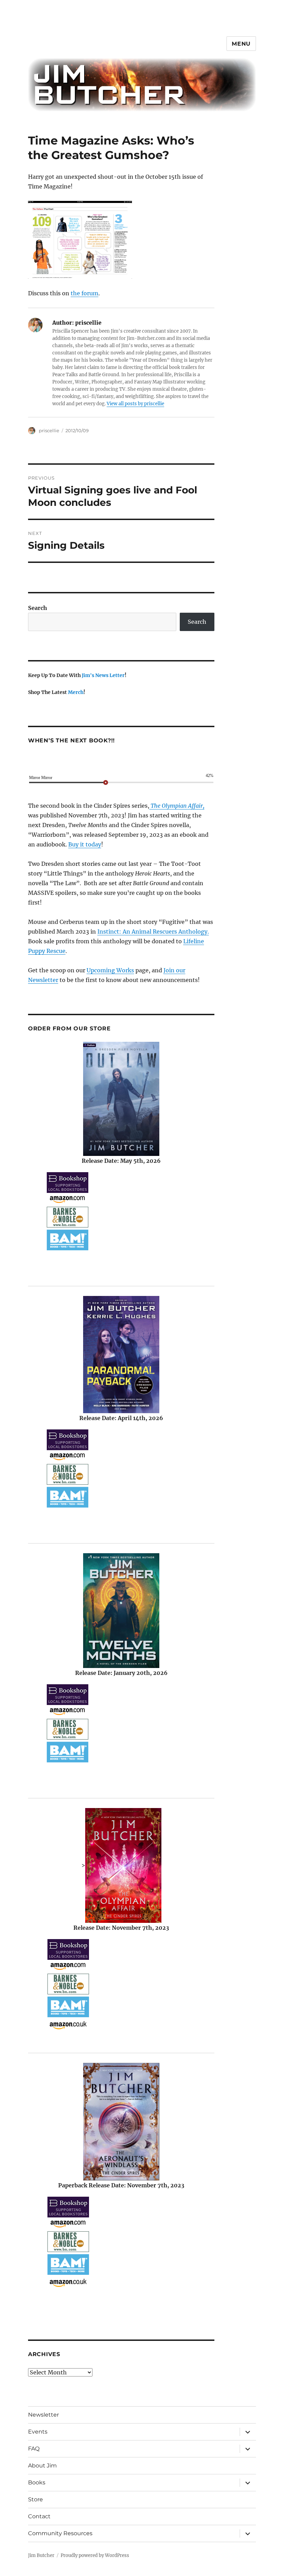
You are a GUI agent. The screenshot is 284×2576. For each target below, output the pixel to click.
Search (38, 608)
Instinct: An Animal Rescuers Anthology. (153, 932)
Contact (39, 2516)
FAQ (34, 2449)
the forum (85, 293)
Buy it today (85, 844)
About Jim (42, 2466)
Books (37, 2482)
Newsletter (43, 2415)
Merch (76, 692)
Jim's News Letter (103, 675)
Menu (241, 44)
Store (35, 2499)
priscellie (49, 430)
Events (38, 2432)
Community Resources (60, 2533)
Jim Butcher (41, 2555)
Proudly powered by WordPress (95, 2555)
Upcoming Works (110, 970)
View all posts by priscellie (135, 404)
